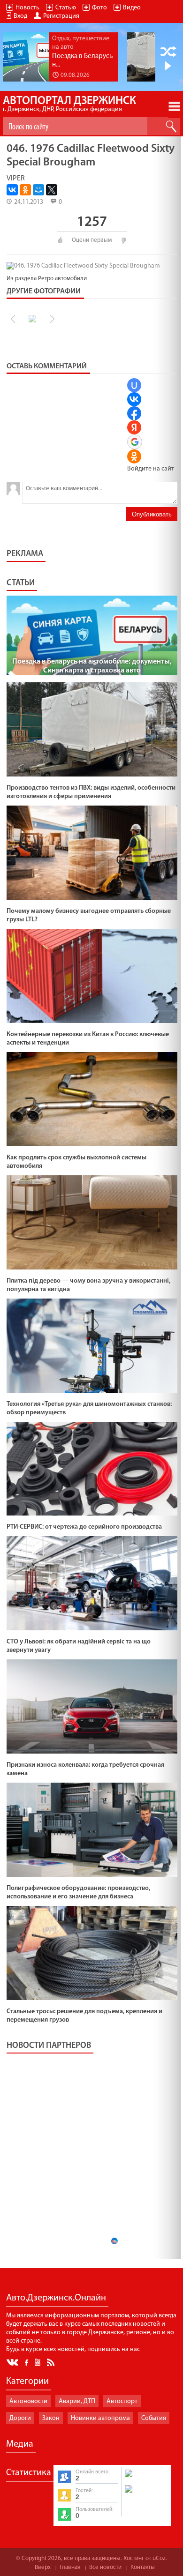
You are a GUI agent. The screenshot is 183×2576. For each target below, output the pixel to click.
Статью (66, 8)
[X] (52, 190)
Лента (52, 2362)
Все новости (105, 2567)
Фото (99, 8)
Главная (70, 2567)
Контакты (143, 2567)
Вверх (43, 2567)
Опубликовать (152, 514)
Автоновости (28, 2401)
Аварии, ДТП (77, 2401)
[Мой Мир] (38, 190)
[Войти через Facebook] (134, 413)
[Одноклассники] (25, 190)
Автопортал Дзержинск (69, 104)
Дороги (20, 2418)
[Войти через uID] (134, 385)
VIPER (16, 179)
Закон (51, 2418)
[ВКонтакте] (12, 190)
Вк (13, 2363)
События (154, 2418)
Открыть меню (174, 106)
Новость (27, 8)
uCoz (159, 2558)
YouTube (38, 2362)
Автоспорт (122, 2401)
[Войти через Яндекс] (134, 427)
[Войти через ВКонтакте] (134, 399)
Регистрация (61, 16)
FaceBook (27, 2362)
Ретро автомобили (62, 279)
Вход (20, 16)
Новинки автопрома (100, 2418)
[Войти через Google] (135, 442)
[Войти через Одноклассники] (134, 456)
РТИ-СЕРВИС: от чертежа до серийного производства (84, 1527)
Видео (132, 8)
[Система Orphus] (145, 2494)
